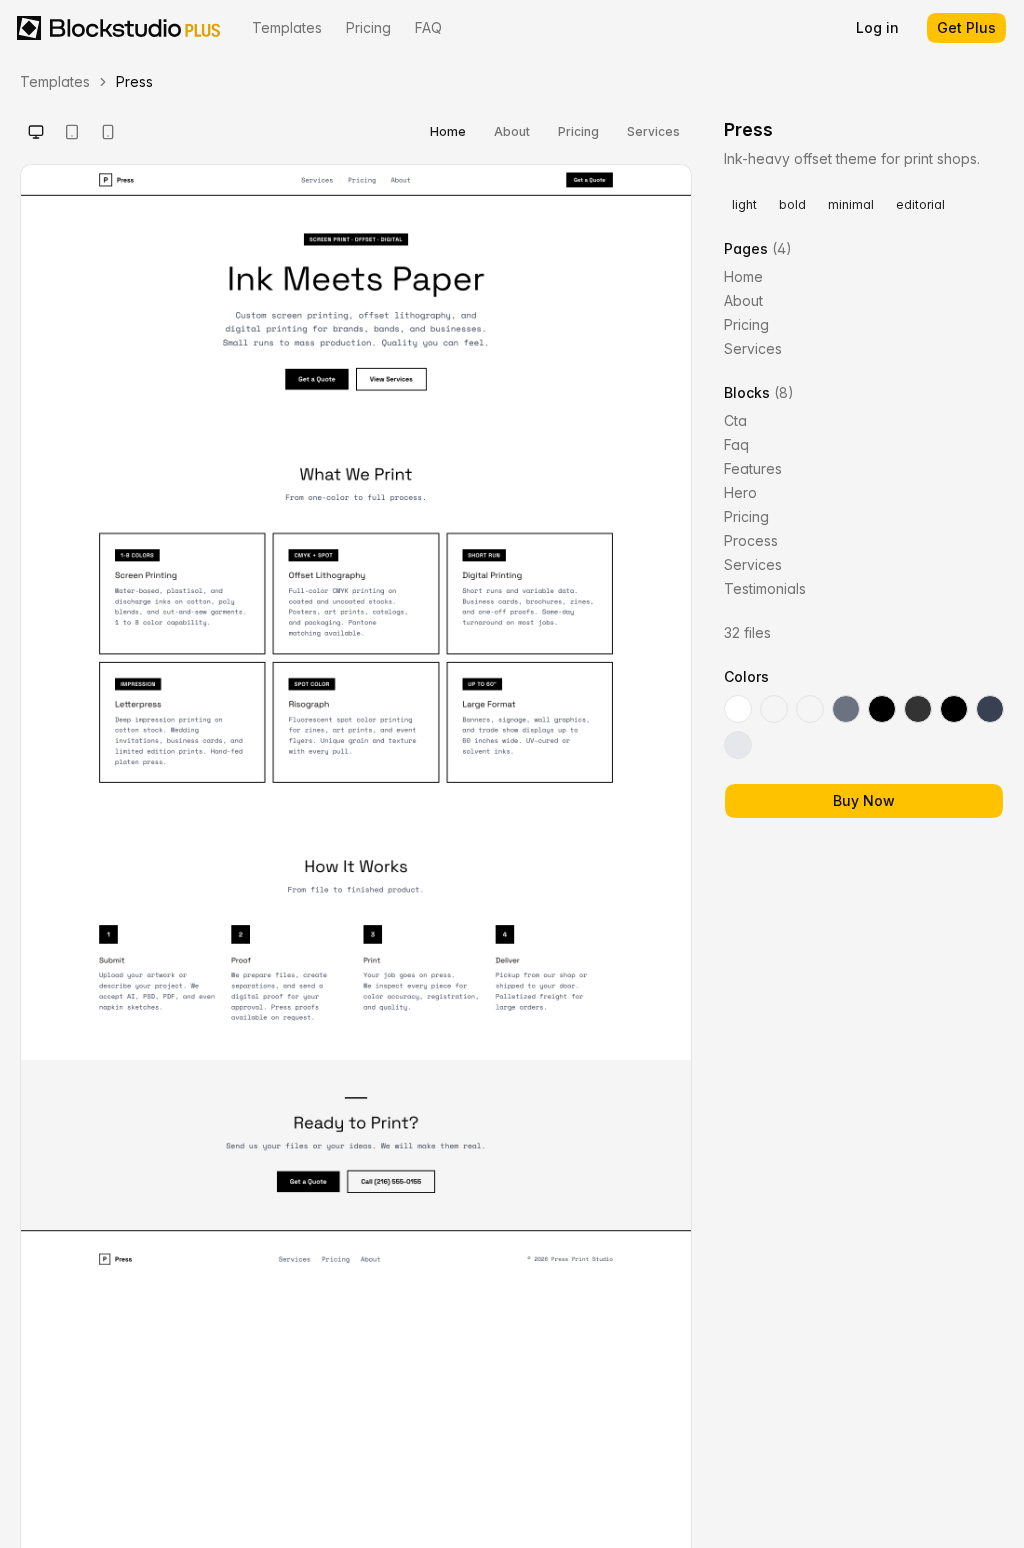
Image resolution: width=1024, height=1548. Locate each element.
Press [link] (134, 81)
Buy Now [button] (864, 800)
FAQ (428, 27)
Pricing (368, 27)
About (512, 131)
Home (448, 131)
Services (653, 131)
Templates (287, 27)
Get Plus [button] (966, 27)
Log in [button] (877, 27)
